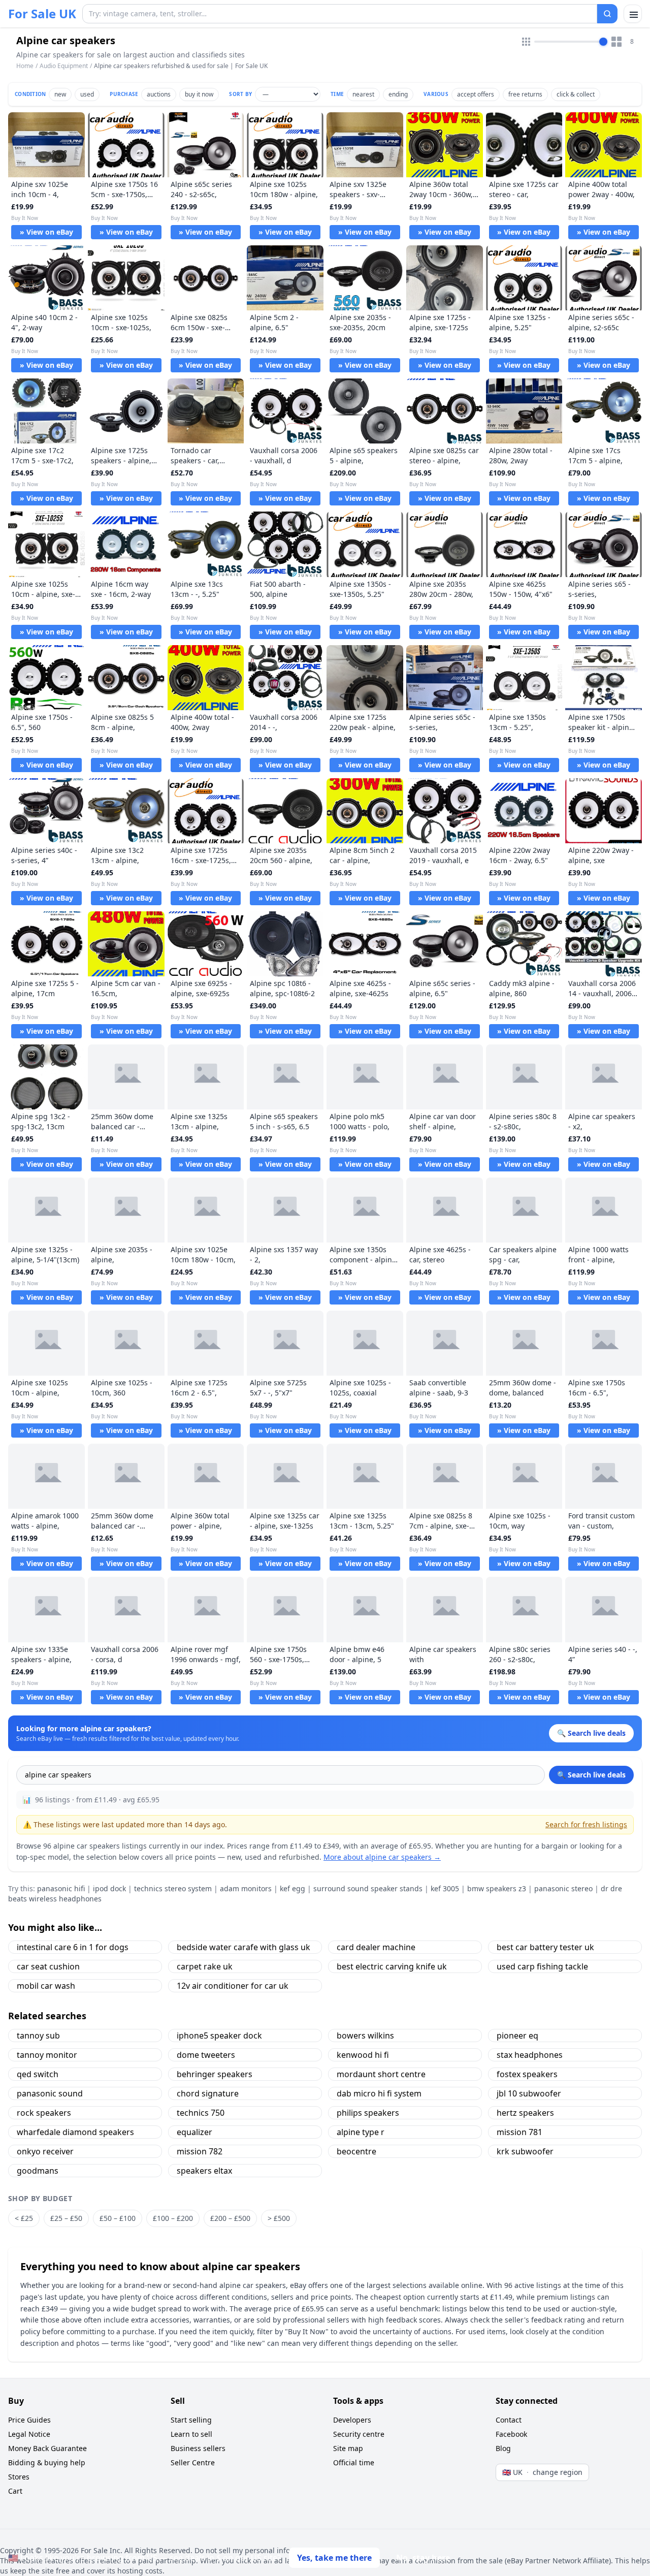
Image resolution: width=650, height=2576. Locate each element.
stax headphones (530, 2055)
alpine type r (361, 2132)
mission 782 (200, 2151)
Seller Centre (193, 2462)
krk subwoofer (525, 2151)
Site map (348, 2448)
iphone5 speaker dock (219, 2036)
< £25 (24, 2218)
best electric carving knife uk (392, 1966)
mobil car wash (46, 1986)
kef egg (292, 1888)
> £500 (279, 2218)
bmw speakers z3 (497, 1888)
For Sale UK (42, 14)
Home (25, 66)
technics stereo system (173, 1888)
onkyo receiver (45, 2151)
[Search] (607, 14)
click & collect (576, 94)
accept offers (476, 94)
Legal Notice (29, 2434)
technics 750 (201, 2113)
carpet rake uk (205, 1966)
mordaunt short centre (381, 2074)
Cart (15, 2491)
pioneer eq (517, 2036)
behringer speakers (215, 2074)
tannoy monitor (47, 2055)
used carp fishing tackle (542, 1966)
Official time (354, 2462)
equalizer (194, 2132)
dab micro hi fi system (379, 2093)
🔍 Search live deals (591, 1775)
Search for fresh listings (586, 1824)
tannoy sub (38, 2036)
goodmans (38, 2171)
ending (398, 94)
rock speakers (44, 2113)
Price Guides (29, 2420)
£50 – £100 (118, 2218)
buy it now (199, 94)
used (87, 94)
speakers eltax (204, 2171)
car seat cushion (48, 1966)
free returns (525, 94)
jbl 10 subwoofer (529, 2093)
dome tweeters (206, 2055)
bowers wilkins (365, 2036)
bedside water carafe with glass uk (243, 1947)
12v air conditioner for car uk (233, 1986)
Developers (352, 2420)
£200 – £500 (230, 2218)
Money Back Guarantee (47, 2448)
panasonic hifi (61, 1888)
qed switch (38, 2074)
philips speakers (368, 2113)
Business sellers (198, 2448)
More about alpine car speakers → (382, 1857)
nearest (363, 94)
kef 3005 (445, 1888)
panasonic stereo (563, 1888)
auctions (159, 94)
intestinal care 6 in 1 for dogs (73, 1947)
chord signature (208, 2093)
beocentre (356, 2151)
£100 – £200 (173, 2218)
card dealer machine (376, 1947)
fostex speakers (527, 2074)
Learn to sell (191, 2434)
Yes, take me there (334, 2558)
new (60, 94)
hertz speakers (525, 2113)
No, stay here (423, 2558)
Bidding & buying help (47, 2462)
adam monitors (246, 1888)
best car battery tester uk (545, 1947)
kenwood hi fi (363, 2055)
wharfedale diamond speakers (75, 2132)
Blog (503, 2448)
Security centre (359, 2434)
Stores (19, 2477)
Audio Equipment (64, 66)
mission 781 (519, 2132)
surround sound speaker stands (368, 1888)
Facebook (511, 2434)
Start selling (191, 2420)
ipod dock (109, 1888)
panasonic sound (50, 2093)
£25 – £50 (66, 2218)
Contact (509, 2420)
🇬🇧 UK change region (542, 2472)
